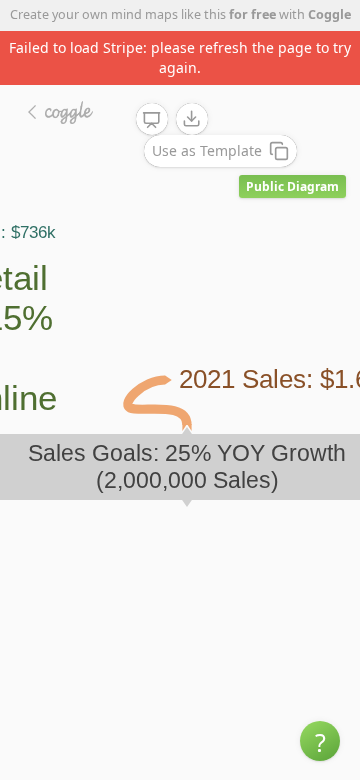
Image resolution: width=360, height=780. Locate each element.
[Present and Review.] (152, 120)
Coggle (329, 14)
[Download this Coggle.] (192, 119)
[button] (320, 741)
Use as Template (207, 150)
